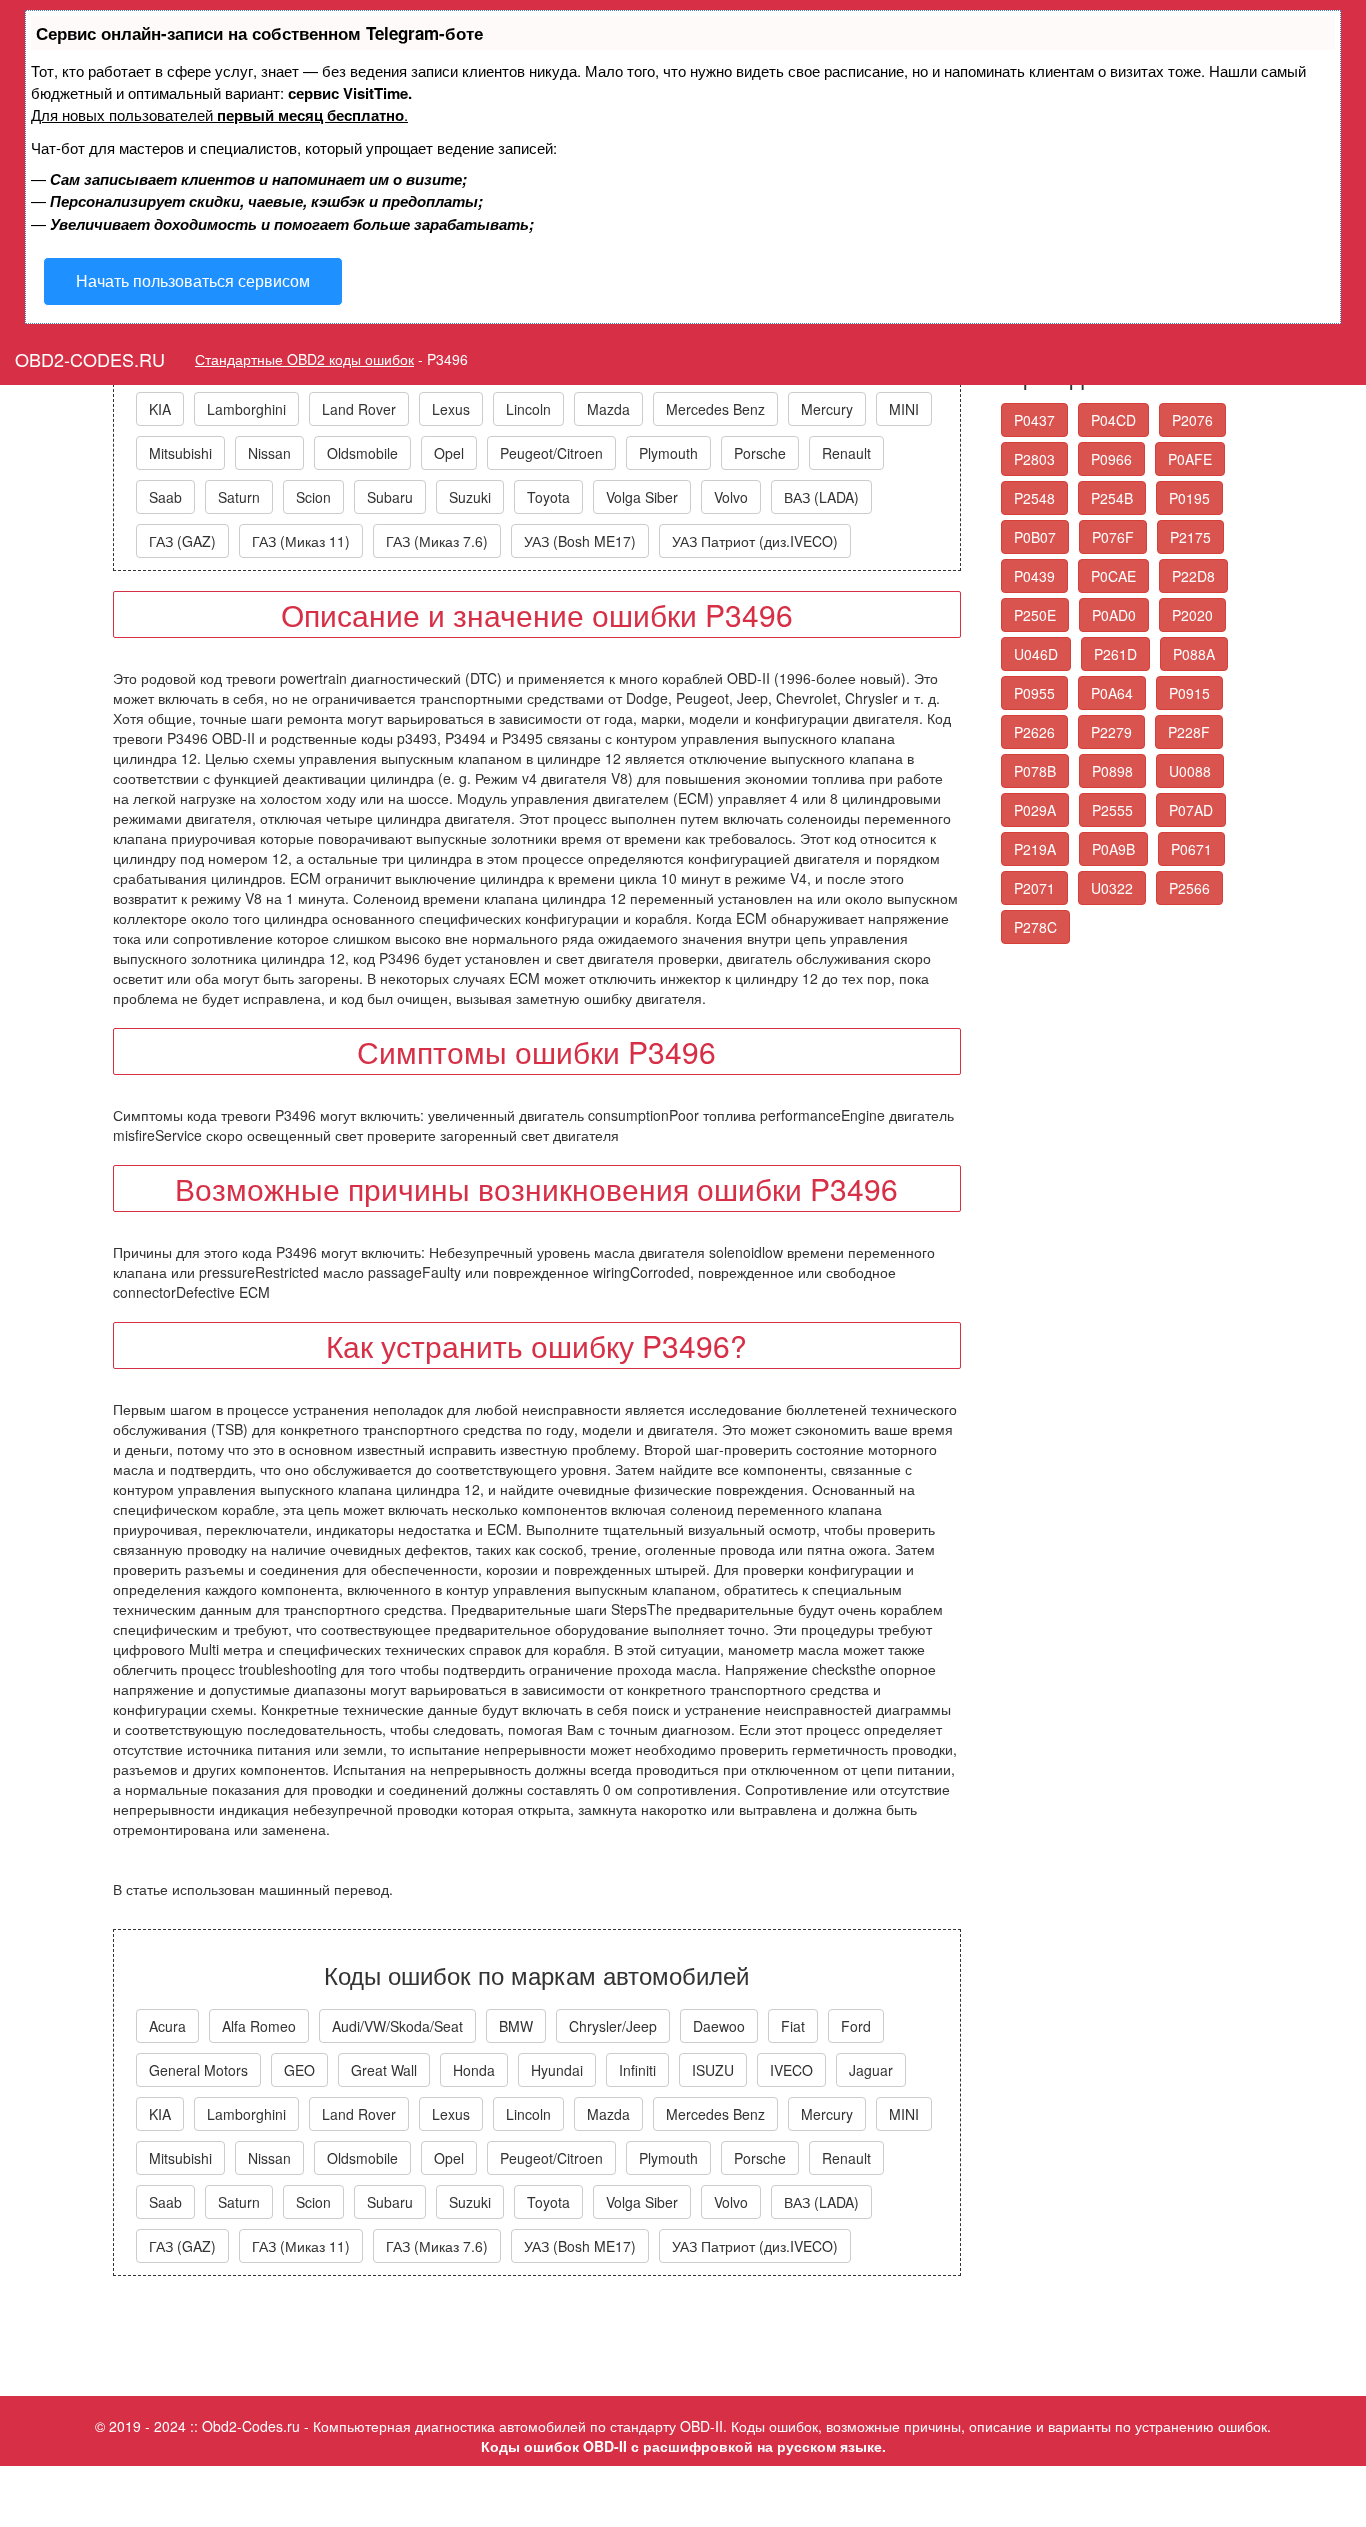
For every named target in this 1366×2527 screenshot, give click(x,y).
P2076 (1192, 420)
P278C (1035, 927)
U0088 (1190, 771)
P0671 (1191, 849)
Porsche (760, 453)
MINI (904, 409)
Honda (474, 2070)
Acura (167, 2026)
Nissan (269, 453)
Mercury (827, 409)
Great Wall (384, 2070)
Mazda (608, 409)
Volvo (731, 497)
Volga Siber (642, 497)
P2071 (1034, 888)
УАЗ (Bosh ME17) (580, 541)
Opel (449, 453)
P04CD (1113, 420)
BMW (516, 2026)
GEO (299, 2070)
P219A (1035, 849)
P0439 (1034, 576)
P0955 (1034, 693)
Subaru (390, 497)
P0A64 (1112, 693)
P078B (1035, 771)
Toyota (548, 497)
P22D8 (1193, 576)
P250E (1035, 615)
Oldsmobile (362, 453)
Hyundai (557, 2070)
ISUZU (713, 2070)
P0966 (1111, 459)
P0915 (1189, 693)
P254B (1112, 498)
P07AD (1191, 810)
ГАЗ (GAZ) (182, 541)
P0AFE (1190, 459)
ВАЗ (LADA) (821, 497)
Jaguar (871, 2070)
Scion (313, 497)
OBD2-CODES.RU (90, 359)
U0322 (1112, 888)
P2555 (1112, 810)
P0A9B (1113, 849)
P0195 (1189, 498)
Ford (856, 2026)
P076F (1113, 537)
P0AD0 (1114, 615)
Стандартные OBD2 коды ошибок (304, 359)
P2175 (1190, 537)
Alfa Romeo (259, 2026)
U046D (1036, 654)
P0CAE (1113, 576)
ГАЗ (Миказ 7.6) (437, 541)
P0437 (1034, 420)
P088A (1194, 654)
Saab (165, 497)
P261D (1115, 654)
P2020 (1192, 615)
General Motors (198, 2070)
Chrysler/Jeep (613, 2026)
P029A (1035, 810)
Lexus (451, 409)
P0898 (1112, 771)
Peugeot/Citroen (551, 453)
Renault (846, 453)
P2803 (1034, 459)
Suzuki (470, 497)
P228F (1189, 732)
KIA (160, 409)
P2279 (1111, 732)
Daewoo (719, 2026)
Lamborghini (246, 409)
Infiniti (637, 2070)
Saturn (239, 497)
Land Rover (359, 409)
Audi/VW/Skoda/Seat (397, 2026)
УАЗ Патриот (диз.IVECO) (755, 541)
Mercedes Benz (715, 409)
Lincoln (528, 409)
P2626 (1034, 732)
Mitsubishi (180, 453)
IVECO (791, 2070)
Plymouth (668, 453)
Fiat (793, 2026)
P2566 (1189, 888)
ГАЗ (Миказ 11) (301, 541)
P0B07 (1035, 537)
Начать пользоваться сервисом (193, 280)
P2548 (1034, 498)
